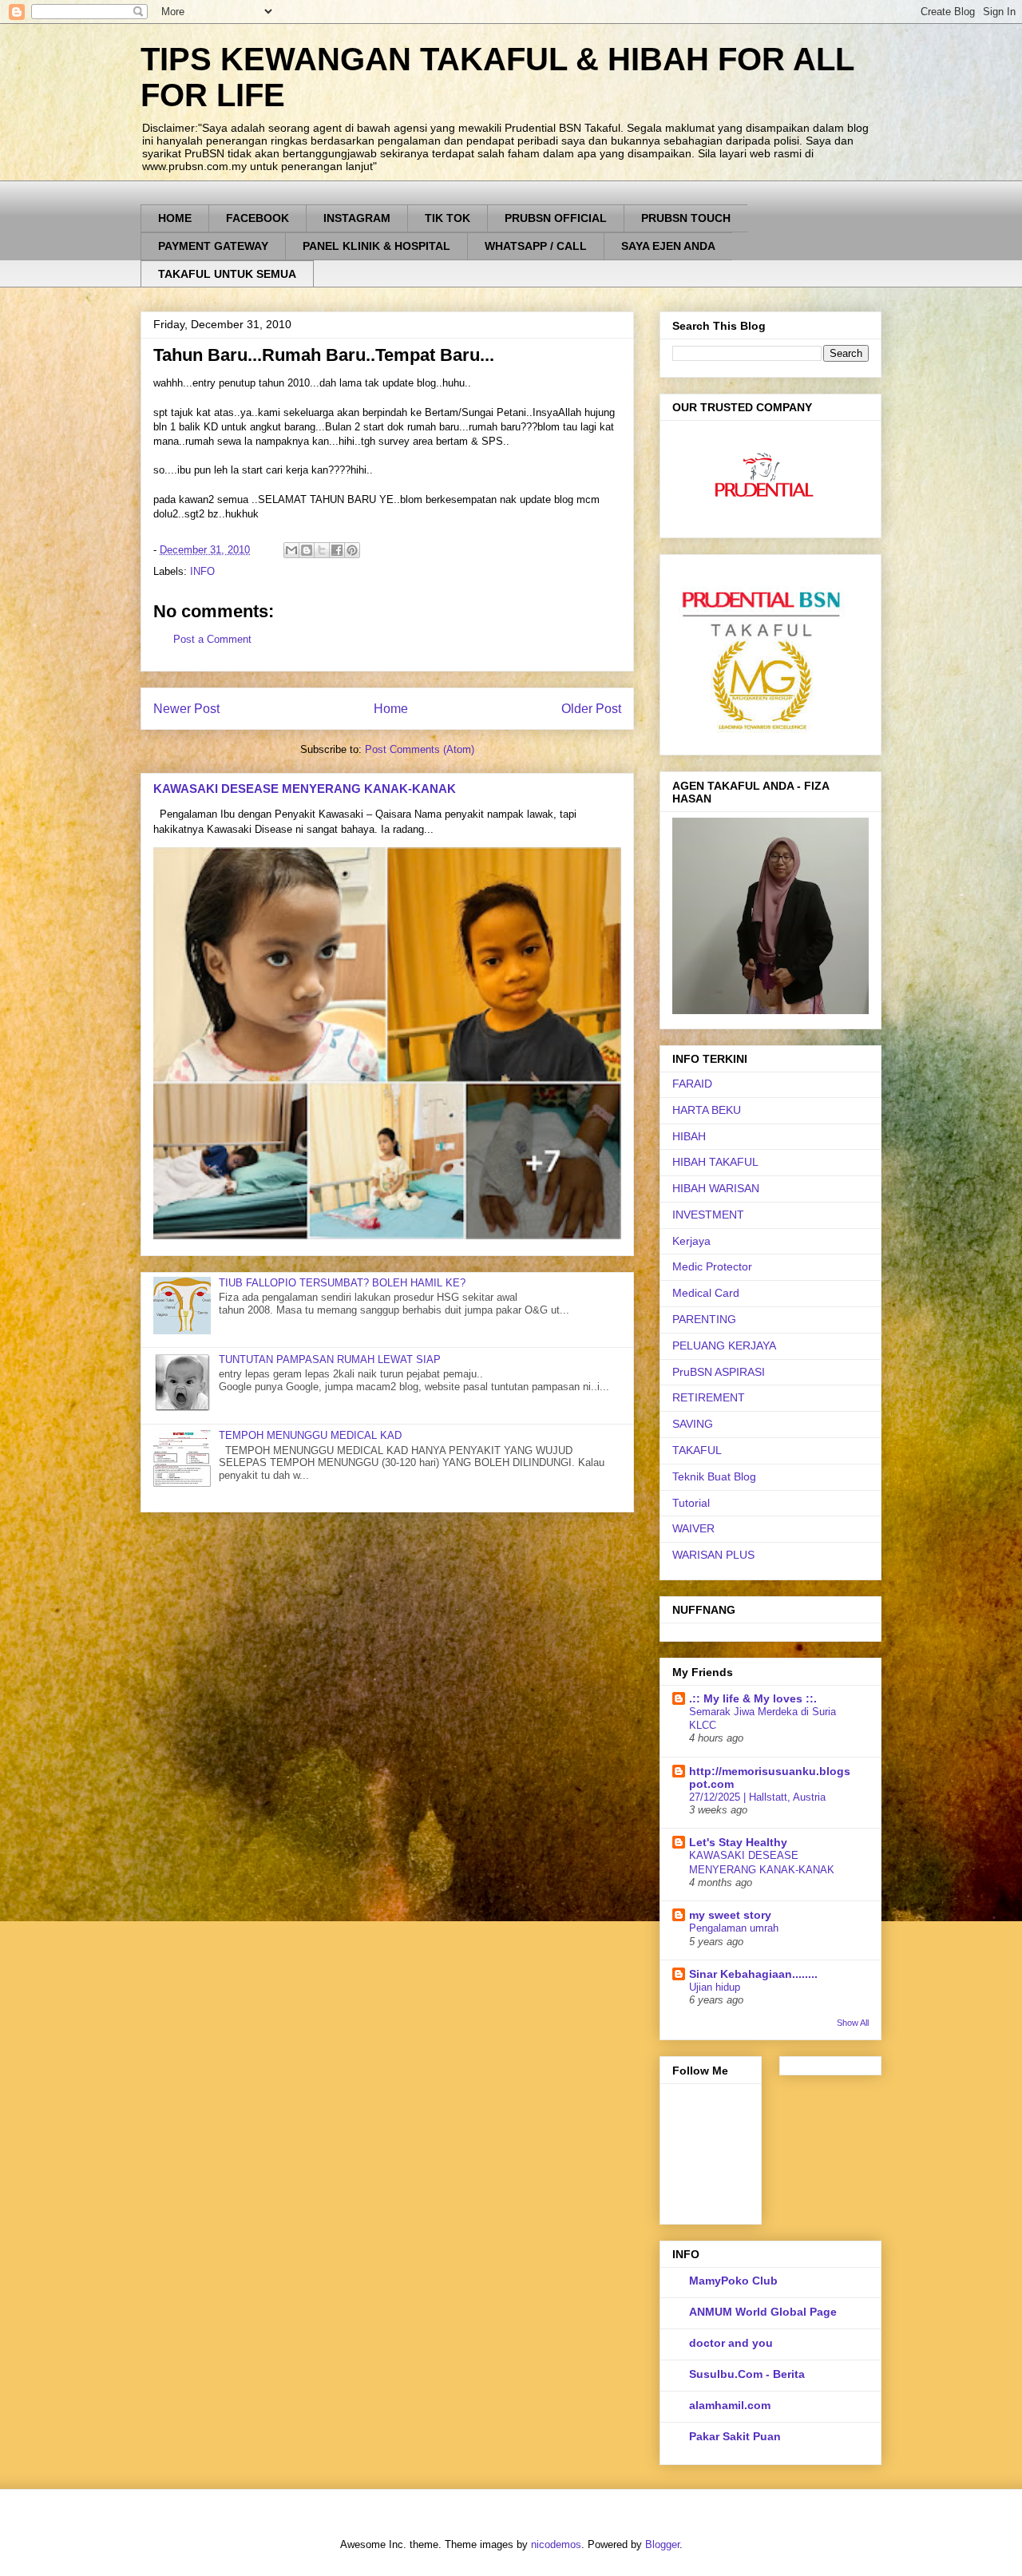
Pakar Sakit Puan (735, 2436)
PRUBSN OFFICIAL (556, 218)
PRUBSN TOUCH (686, 218)
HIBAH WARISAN (716, 1188)
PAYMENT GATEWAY (213, 246)
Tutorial (691, 1503)
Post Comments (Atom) (420, 749)
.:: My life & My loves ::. (753, 1698)
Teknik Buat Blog (714, 1476)
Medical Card (706, 1293)
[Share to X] (322, 550)
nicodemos (556, 2544)
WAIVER (693, 1528)
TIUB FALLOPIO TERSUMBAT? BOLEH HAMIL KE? (342, 1283)
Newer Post (186, 709)
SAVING (693, 1424)
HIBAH (689, 1136)
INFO (202, 571)
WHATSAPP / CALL (536, 246)
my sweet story (730, 1915)
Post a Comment (212, 639)
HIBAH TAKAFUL (715, 1162)
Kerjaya (691, 1241)
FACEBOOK (257, 218)
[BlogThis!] (307, 550)
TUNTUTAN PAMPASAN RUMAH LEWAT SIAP (330, 1359)
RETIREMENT (709, 1397)
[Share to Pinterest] (352, 550)
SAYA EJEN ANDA (668, 246)
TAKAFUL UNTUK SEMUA (227, 274)
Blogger (662, 2544)
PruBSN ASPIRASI (719, 1372)
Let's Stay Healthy (738, 1842)
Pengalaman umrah (734, 1928)
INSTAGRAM (357, 218)
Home (391, 709)
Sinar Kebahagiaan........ (753, 1974)
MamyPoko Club (733, 2281)
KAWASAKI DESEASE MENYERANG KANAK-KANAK (305, 789)
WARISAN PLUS (713, 1555)
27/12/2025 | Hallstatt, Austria (757, 1797)
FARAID (692, 1084)
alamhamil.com (730, 2405)
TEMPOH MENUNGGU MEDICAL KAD (310, 1435)
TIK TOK (448, 218)
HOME (175, 218)
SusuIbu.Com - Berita (747, 2374)
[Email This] (291, 550)
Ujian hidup (715, 1987)
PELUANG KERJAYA (724, 1345)
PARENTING (704, 1319)
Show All (853, 2023)
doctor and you (731, 2343)
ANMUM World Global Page (763, 2312)
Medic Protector (712, 1266)
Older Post (591, 709)
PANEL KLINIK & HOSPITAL (376, 246)
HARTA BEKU (707, 1110)
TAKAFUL (697, 1450)
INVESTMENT (708, 1215)
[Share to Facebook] (337, 550)
